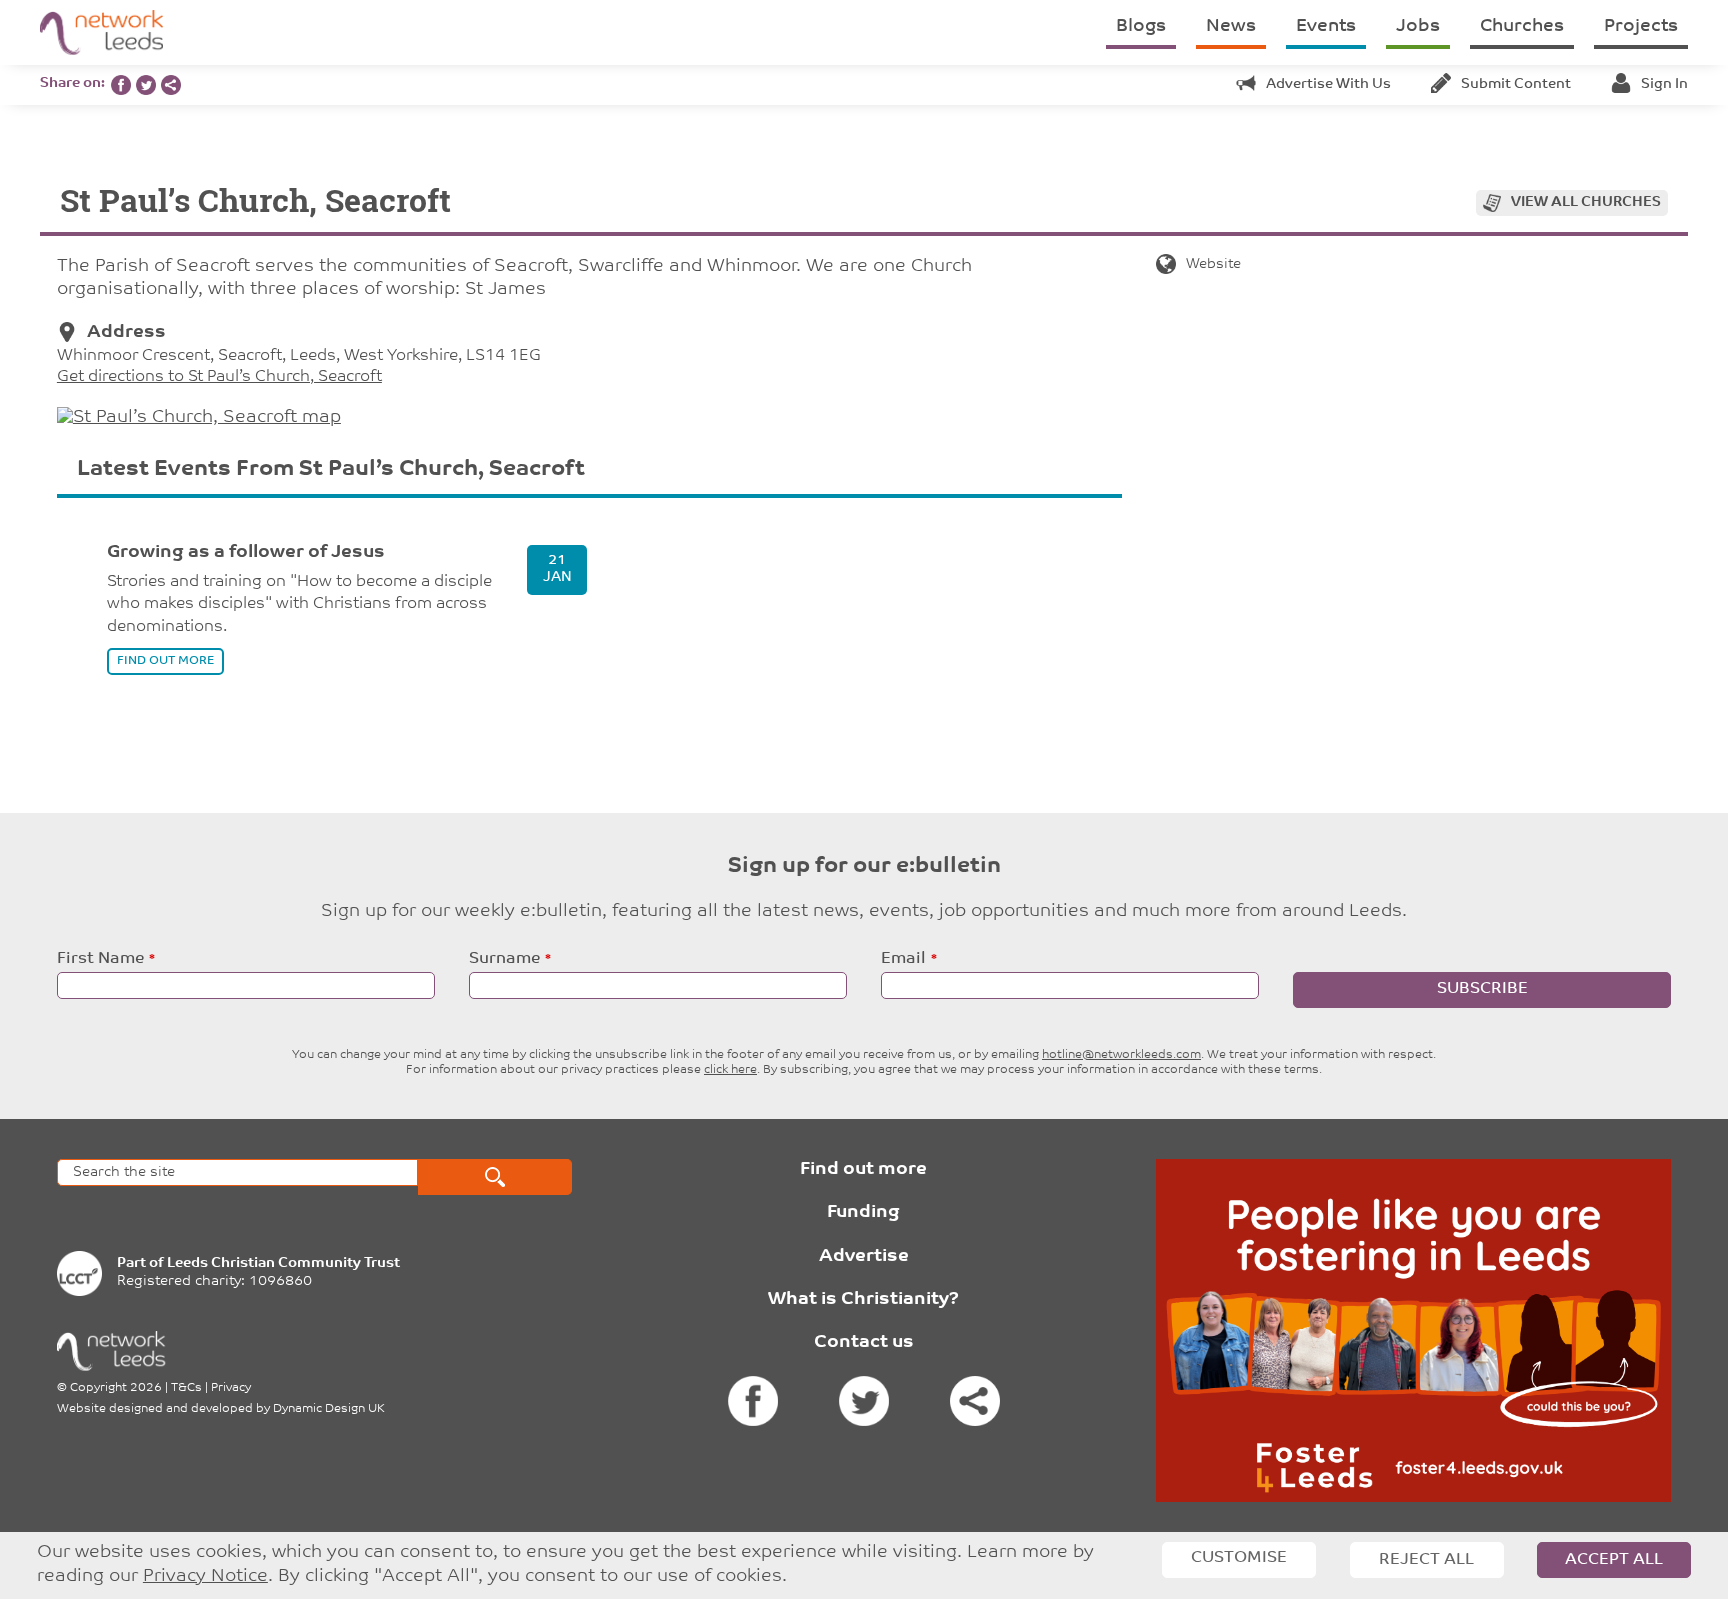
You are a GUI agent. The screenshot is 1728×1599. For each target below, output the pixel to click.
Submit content (1516, 84)
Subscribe (1482, 989)
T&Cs (186, 1388)
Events (1326, 27)
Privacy (231, 1388)
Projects (1641, 27)
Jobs (1418, 27)
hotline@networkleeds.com (1121, 1055)
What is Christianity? (863, 1300)
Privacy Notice (205, 1577)
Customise (1239, 1558)
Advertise (864, 1257)
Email (903, 959)
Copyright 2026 (116, 1388)
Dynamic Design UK (329, 1409)
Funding (863, 1213)
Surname (504, 959)
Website (1213, 264)
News (1231, 27)
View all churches (1586, 202)
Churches (1522, 27)
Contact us (864, 1343)
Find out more (863, 1170)
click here (730, 1070)
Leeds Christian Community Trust (283, 1263)
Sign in (1664, 84)
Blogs (1141, 27)
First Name (100, 959)
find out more (165, 661)
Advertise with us (1328, 84)
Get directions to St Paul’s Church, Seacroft (219, 377)
